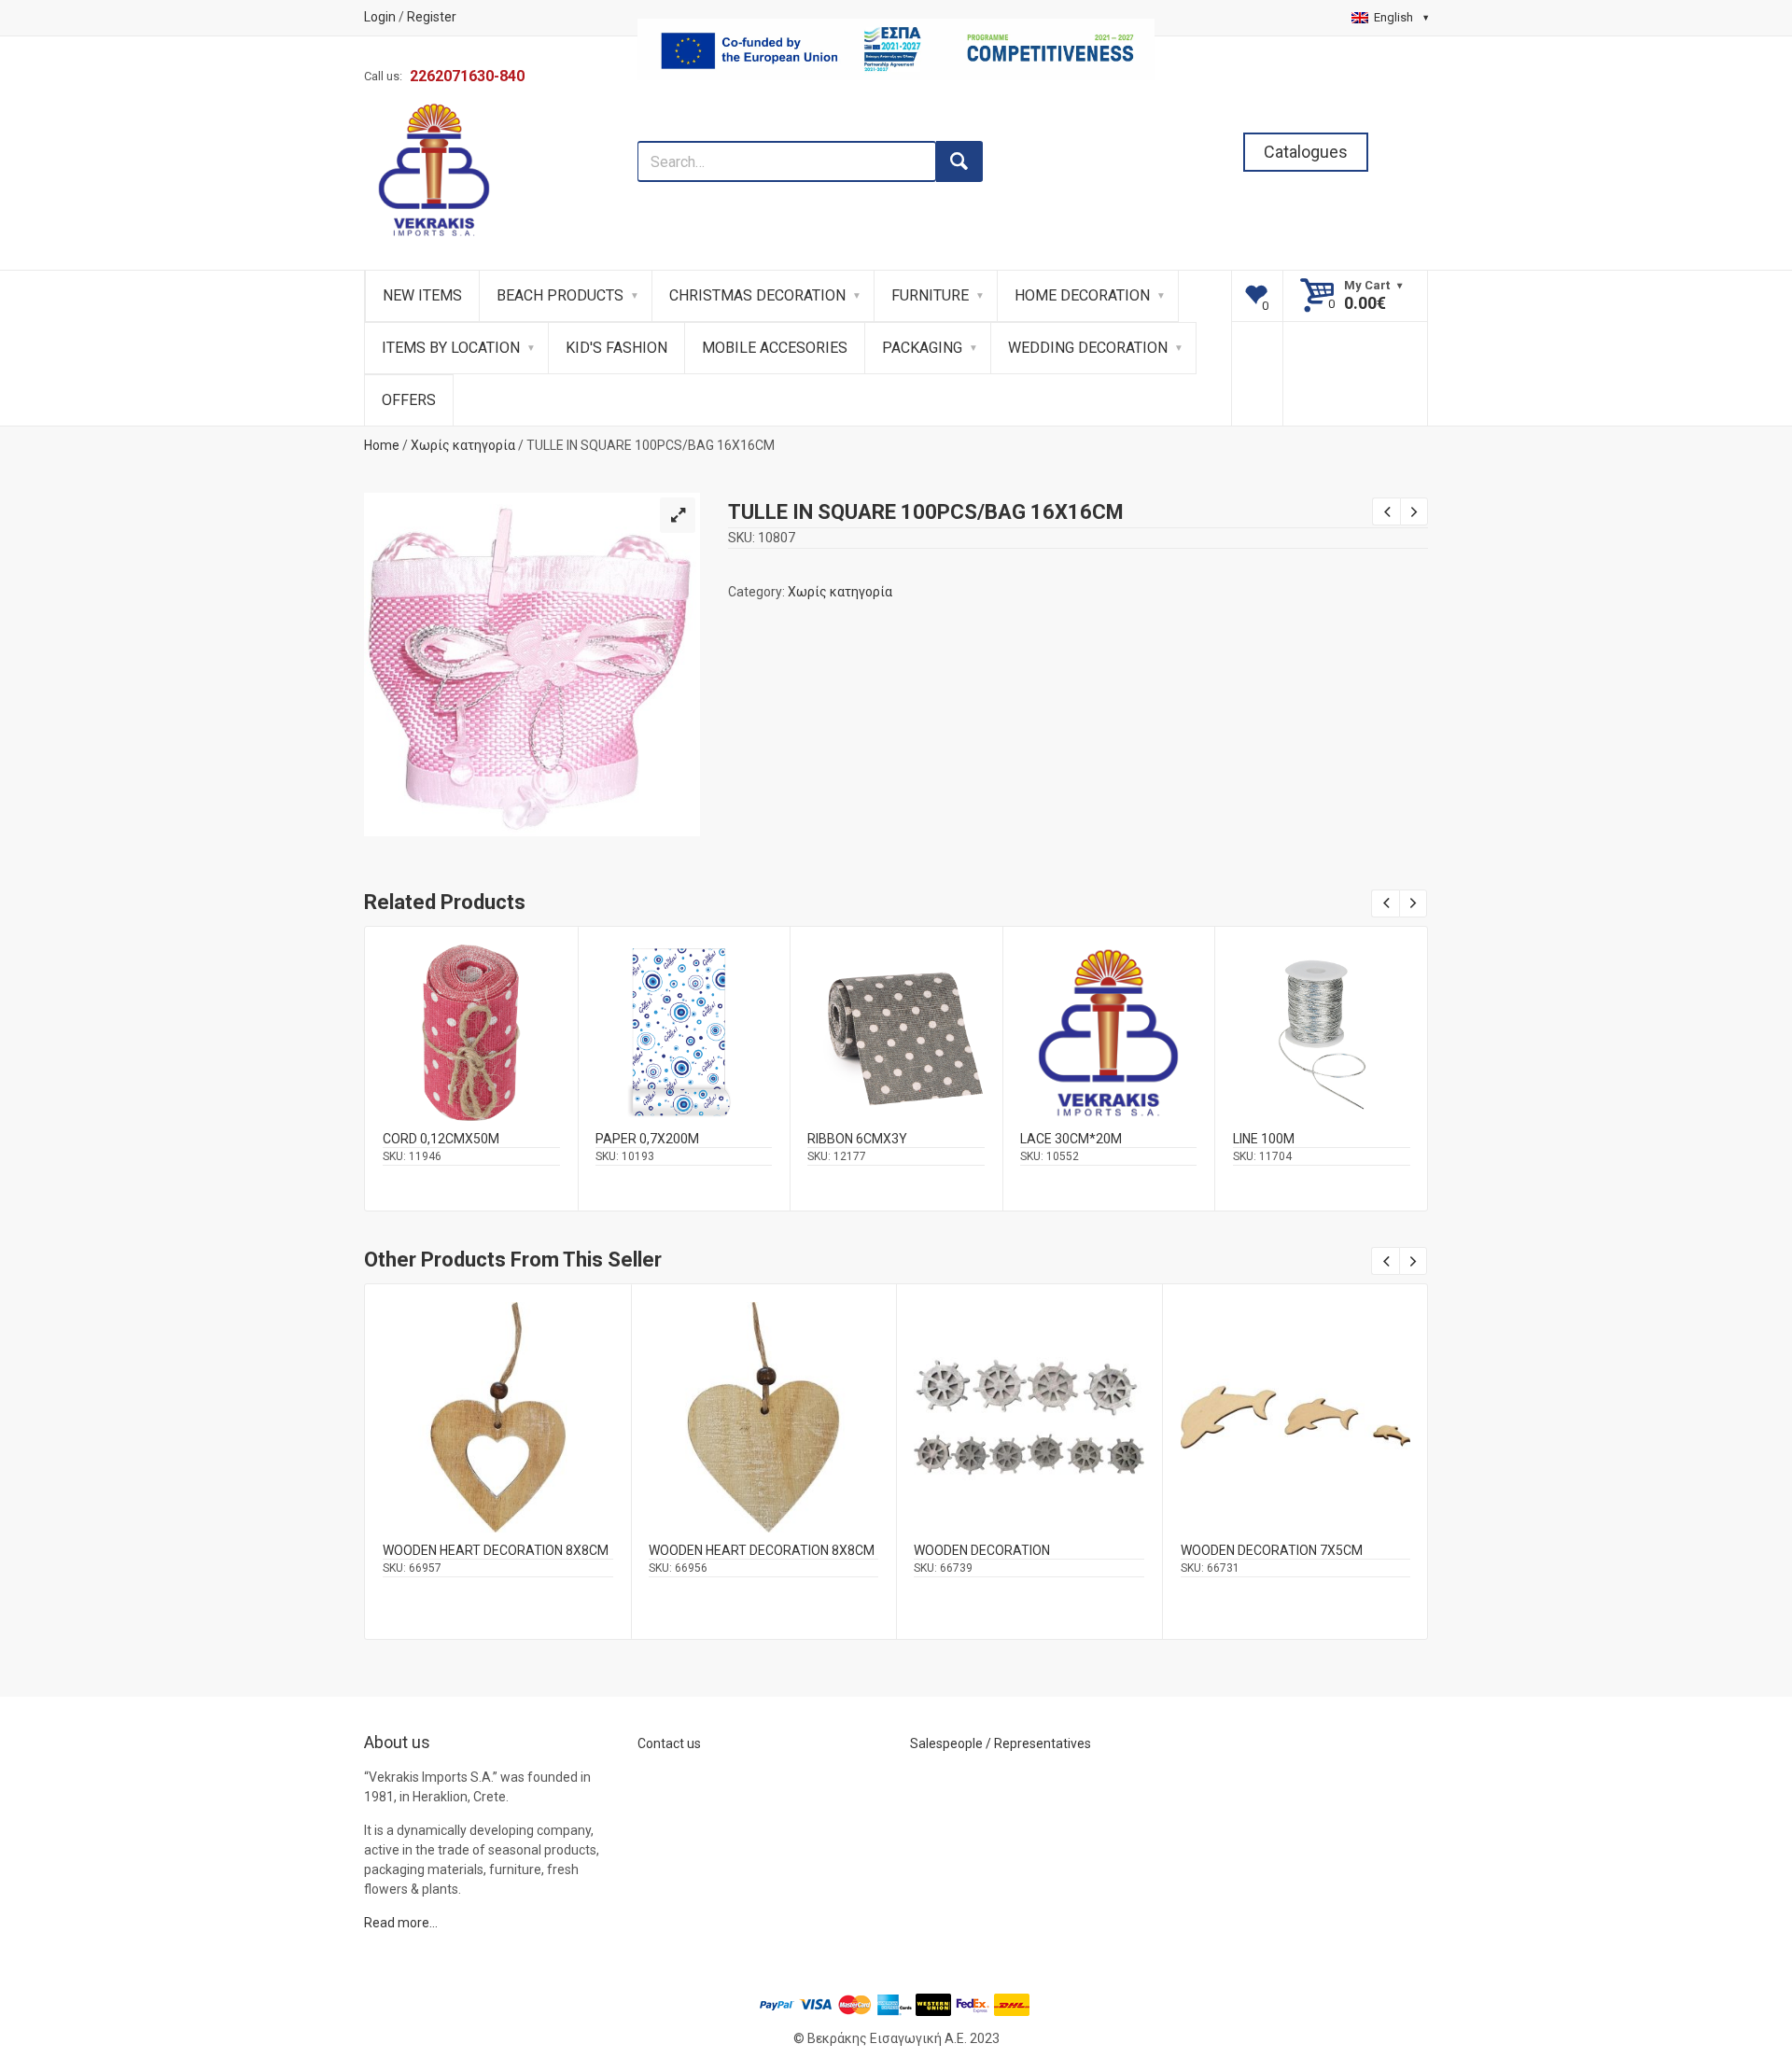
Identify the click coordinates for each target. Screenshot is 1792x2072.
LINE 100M (1264, 1139)
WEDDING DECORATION (1088, 348)
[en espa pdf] (896, 131)
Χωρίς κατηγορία (463, 445)
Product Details (471, 1029)
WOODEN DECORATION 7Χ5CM (1272, 1550)
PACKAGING (922, 348)
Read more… (401, 1923)
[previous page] (1386, 511)
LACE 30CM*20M (1071, 1139)
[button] (678, 515)
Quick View (471, 1008)
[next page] (1414, 511)
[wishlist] (1258, 296)
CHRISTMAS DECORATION (757, 295)
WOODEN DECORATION (982, 1550)
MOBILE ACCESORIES (775, 348)
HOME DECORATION (1082, 295)
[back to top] (1728, 1961)
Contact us (669, 1743)
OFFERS (409, 400)
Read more (471, 1048)
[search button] (959, 161)
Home (382, 445)
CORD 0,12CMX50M (441, 1139)
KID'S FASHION (616, 348)
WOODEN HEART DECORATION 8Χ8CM (496, 1550)
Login (380, 17)
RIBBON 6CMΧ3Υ (857, 1139)
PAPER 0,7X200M (647, 1139)
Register (432, 17)
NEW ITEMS (422, 295)
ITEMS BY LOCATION (451, 348)
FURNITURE (930, 295)
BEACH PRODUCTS (560, 295)
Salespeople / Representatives (1001, 1743)
